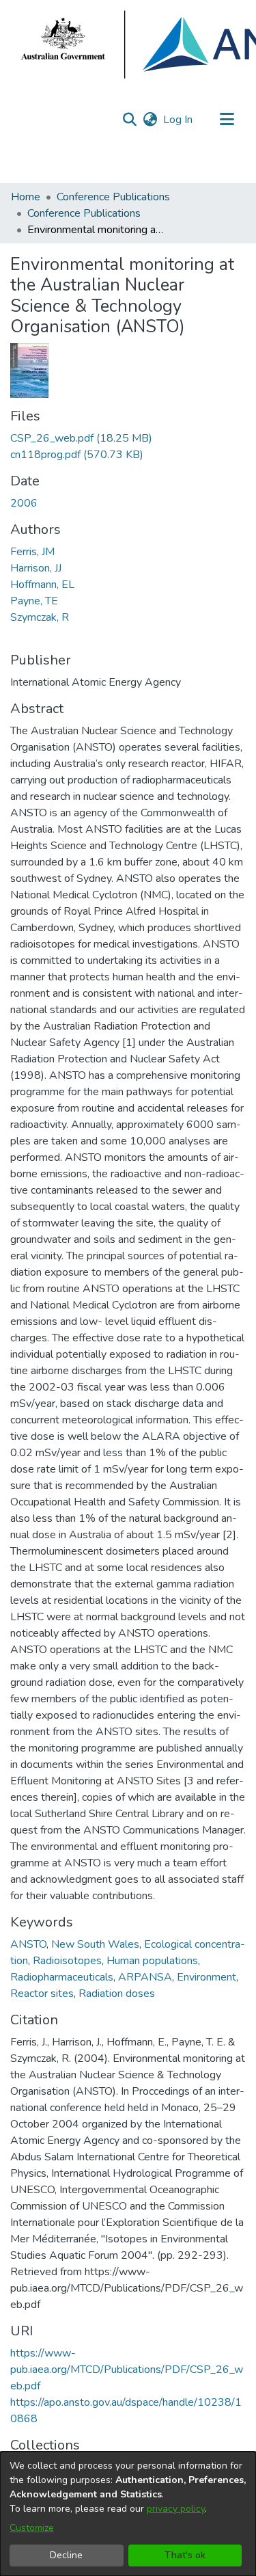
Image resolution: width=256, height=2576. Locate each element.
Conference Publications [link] (113, 197)
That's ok (185, 2555)
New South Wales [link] (95, 1944)
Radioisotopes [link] (67, 1961)
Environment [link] (207, 1977)
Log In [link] (179, 120)
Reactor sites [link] (42, 1994)
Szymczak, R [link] (40, 617)
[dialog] (128, 2514)
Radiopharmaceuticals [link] (62, 1977)
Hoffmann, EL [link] (42, 585)
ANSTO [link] (28, 1944)
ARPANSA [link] (145, 1977)
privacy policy (176, 2509)
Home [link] (26, 197)
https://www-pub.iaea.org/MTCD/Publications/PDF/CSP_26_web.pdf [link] (127, 2370)
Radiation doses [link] (117, 1994)
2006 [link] (24, 503)
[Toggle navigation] (227, 120)
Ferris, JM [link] (32, 552)
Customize (32, 2528)
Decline (66, 2555)
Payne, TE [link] (34, 601)
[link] (81, 438)
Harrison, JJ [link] (36, 568)
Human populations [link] (152, 1961)
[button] (129, 120)
